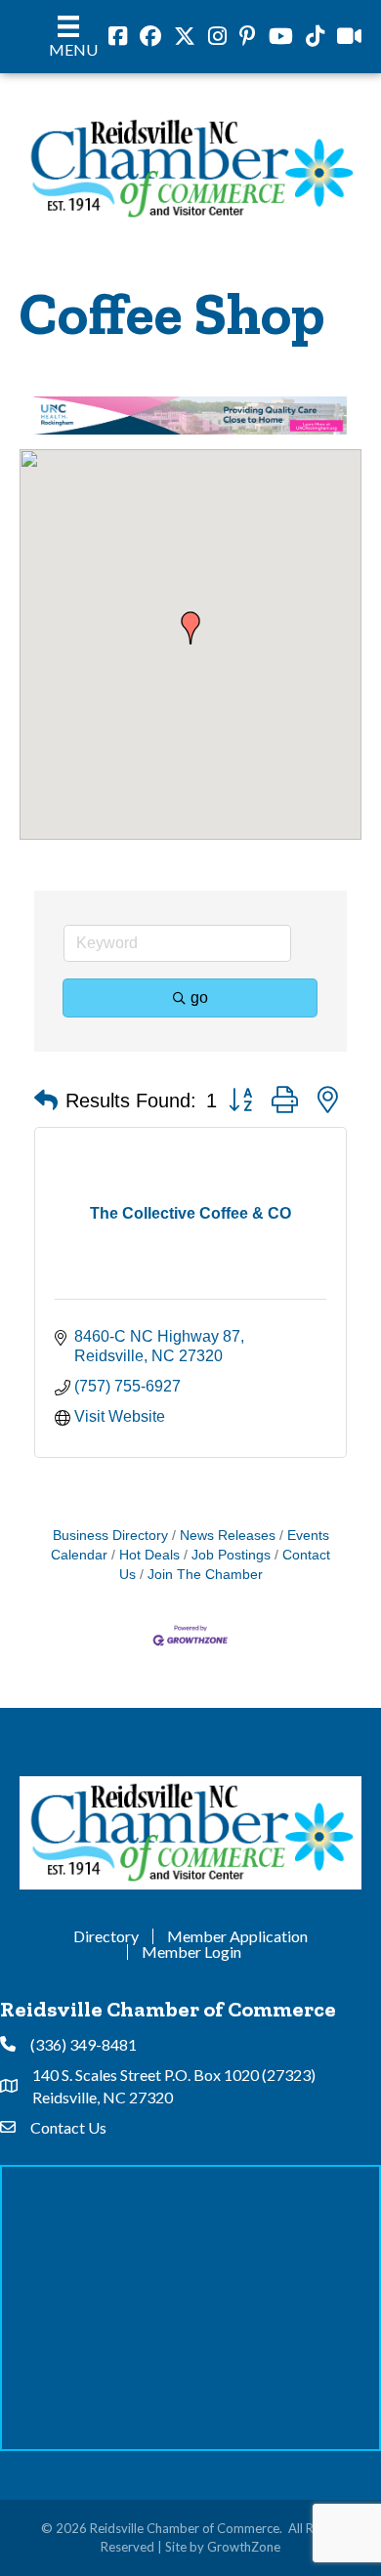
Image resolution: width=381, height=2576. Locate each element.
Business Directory (110, 1537)
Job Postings (231, 1555)
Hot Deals (149, 1555)
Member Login (191, 1953)
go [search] (199, 997)
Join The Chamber (205, 1575)
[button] (190, 629)
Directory (106, 1937)
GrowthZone (244, 2547)
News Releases (228, 1537)
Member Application (237, 1937)
